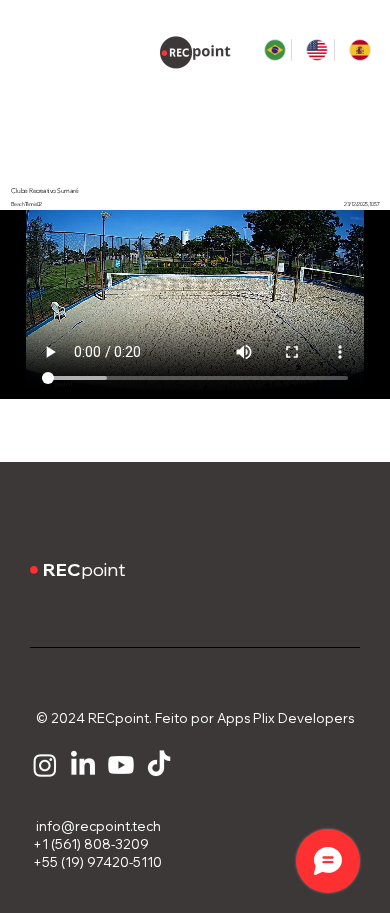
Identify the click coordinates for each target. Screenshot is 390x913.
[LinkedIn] (83, 765)
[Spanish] (355, 50)
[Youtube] (121, 765)
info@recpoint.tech (95, 826)
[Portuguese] (271, 50)
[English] (312, 50)
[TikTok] (159, 765)
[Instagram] (45, 765)
